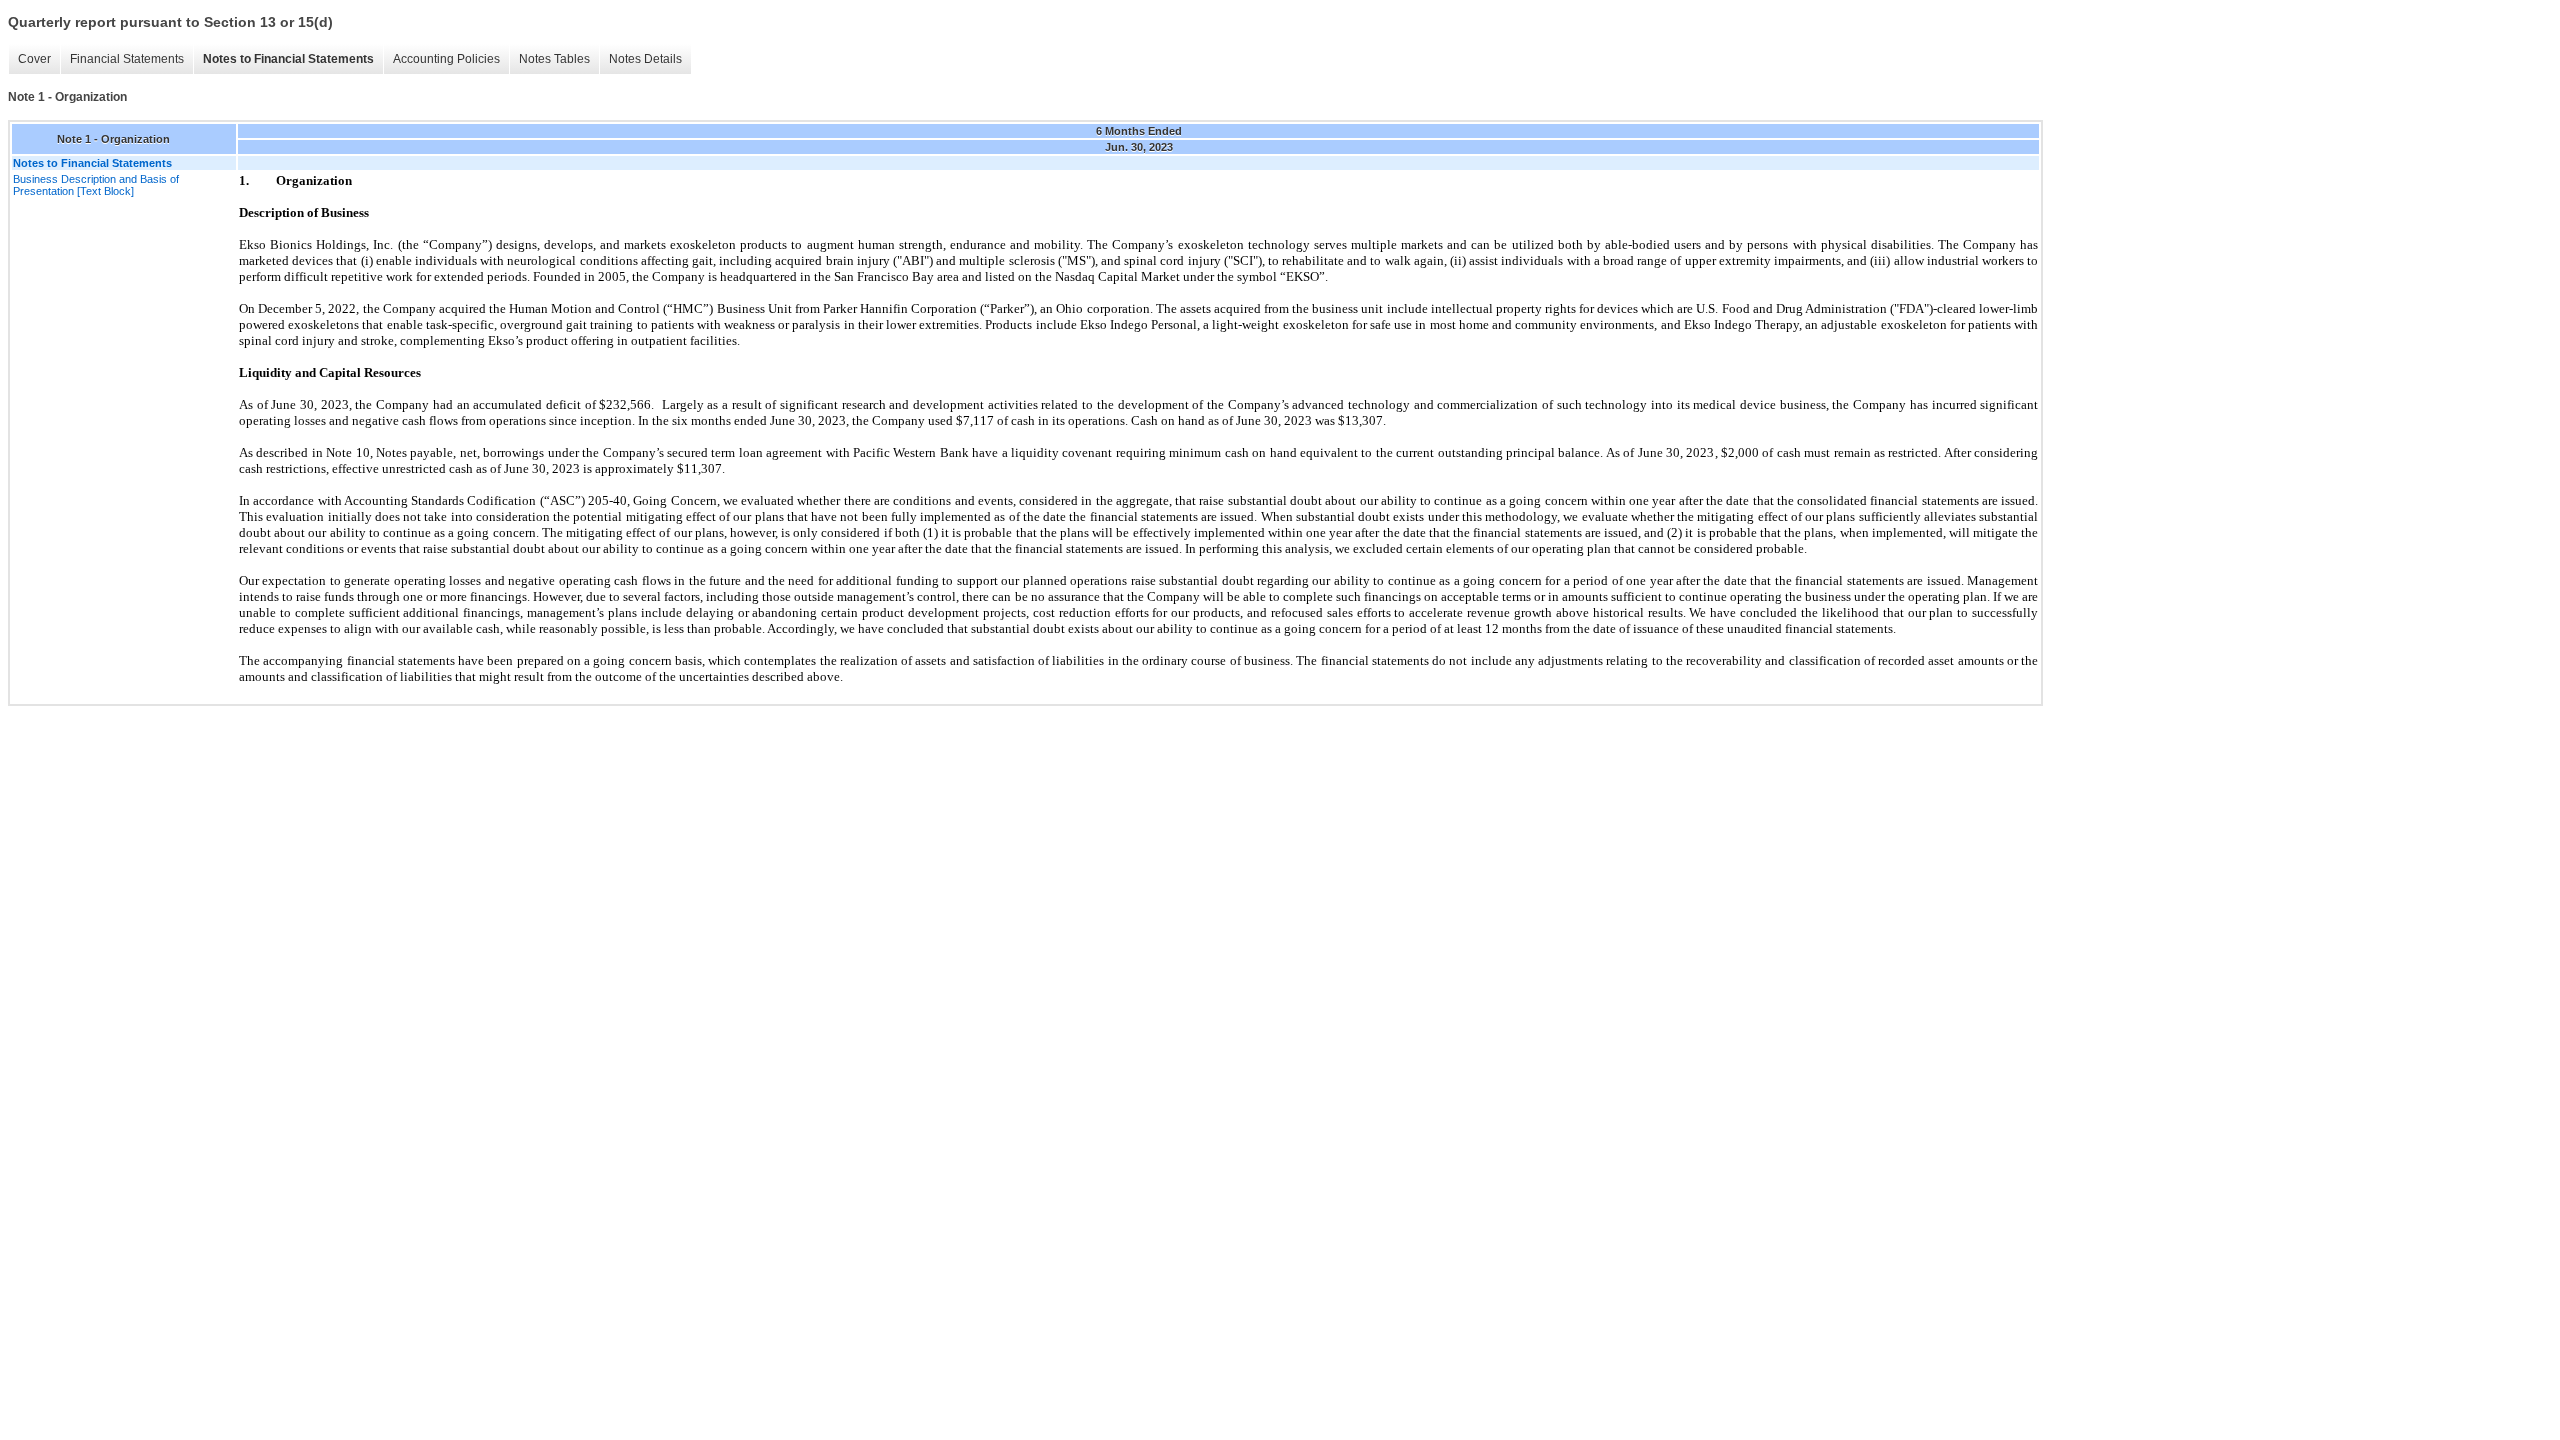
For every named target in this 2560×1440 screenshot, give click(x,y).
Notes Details (645, 59)
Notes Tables (554, 59)
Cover (34, 59)
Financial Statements (127, 59)
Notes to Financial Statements (288, 59)
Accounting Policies (446, 59)
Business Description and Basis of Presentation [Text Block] (96, 185)
